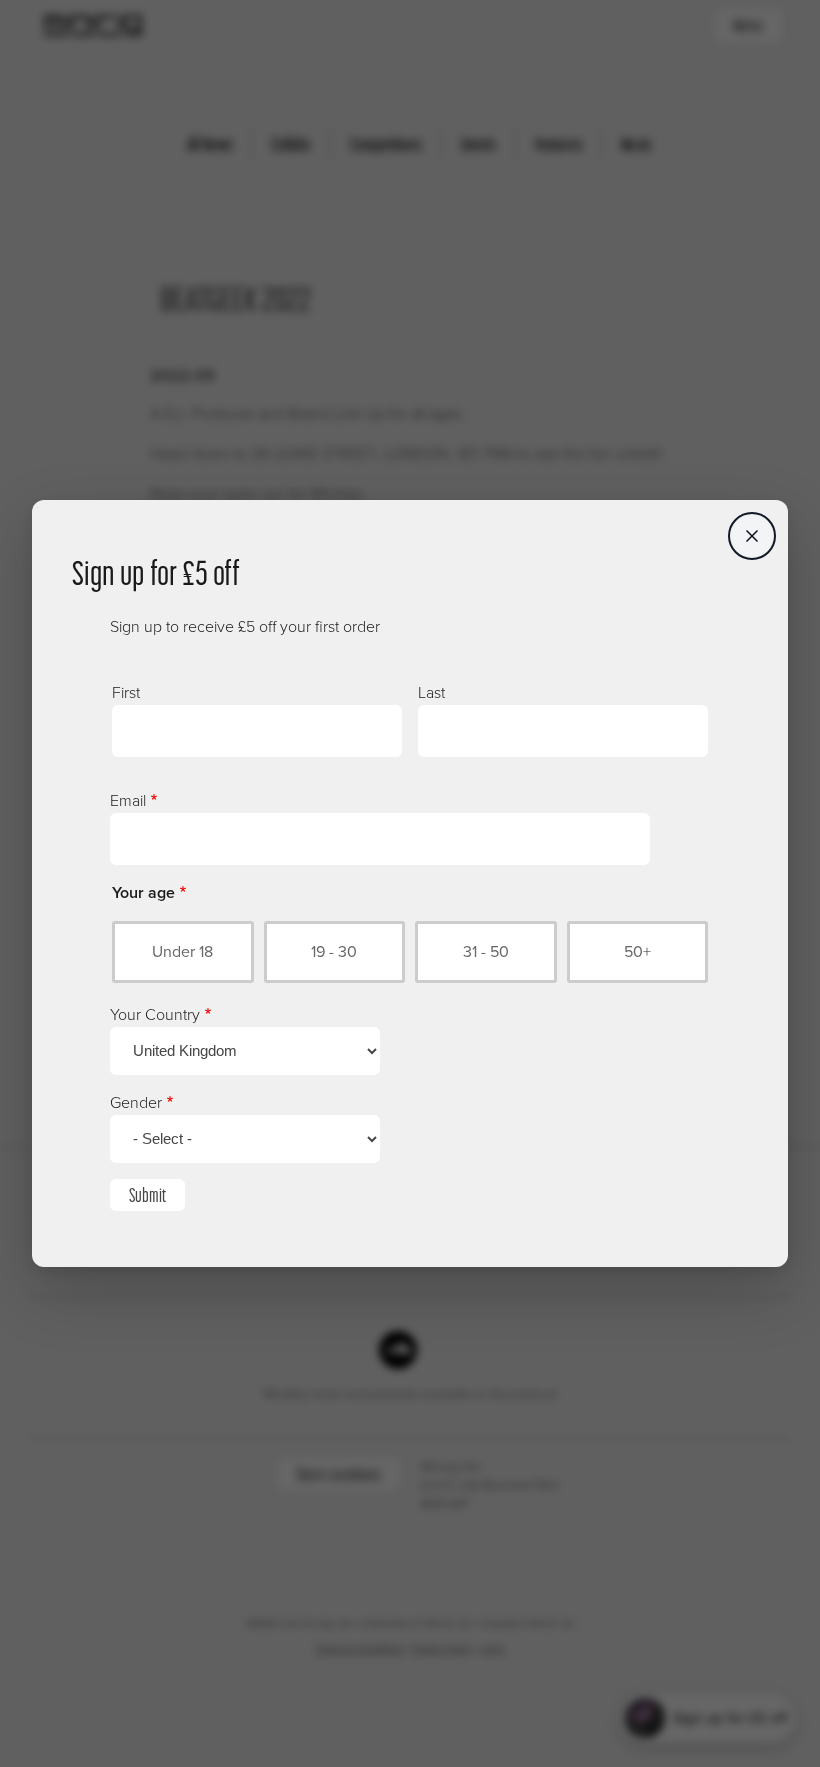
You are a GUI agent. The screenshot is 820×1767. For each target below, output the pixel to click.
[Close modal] (752, 536)
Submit (147, 1195)
